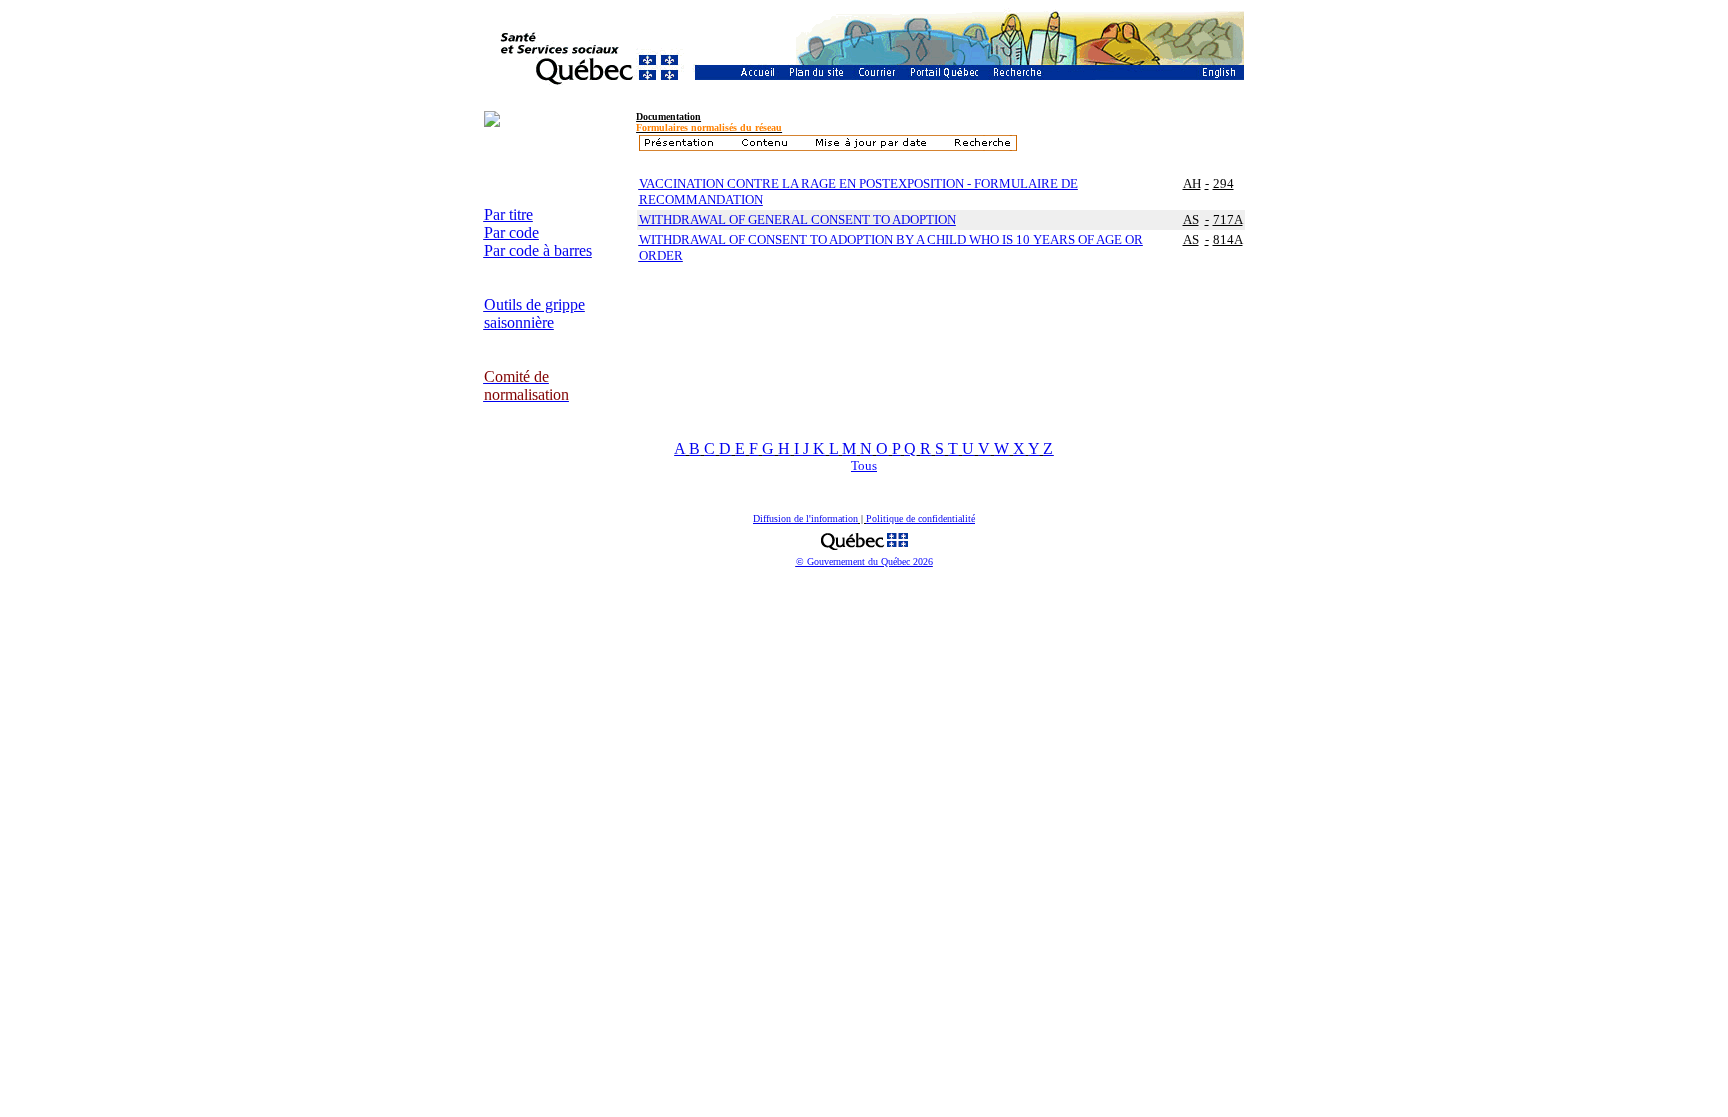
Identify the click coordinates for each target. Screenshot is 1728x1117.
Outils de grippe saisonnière (534, 313)
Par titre (508, 214)
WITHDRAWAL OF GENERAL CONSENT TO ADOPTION (797, 219)
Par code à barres (538, 250)
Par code (511, 232)
